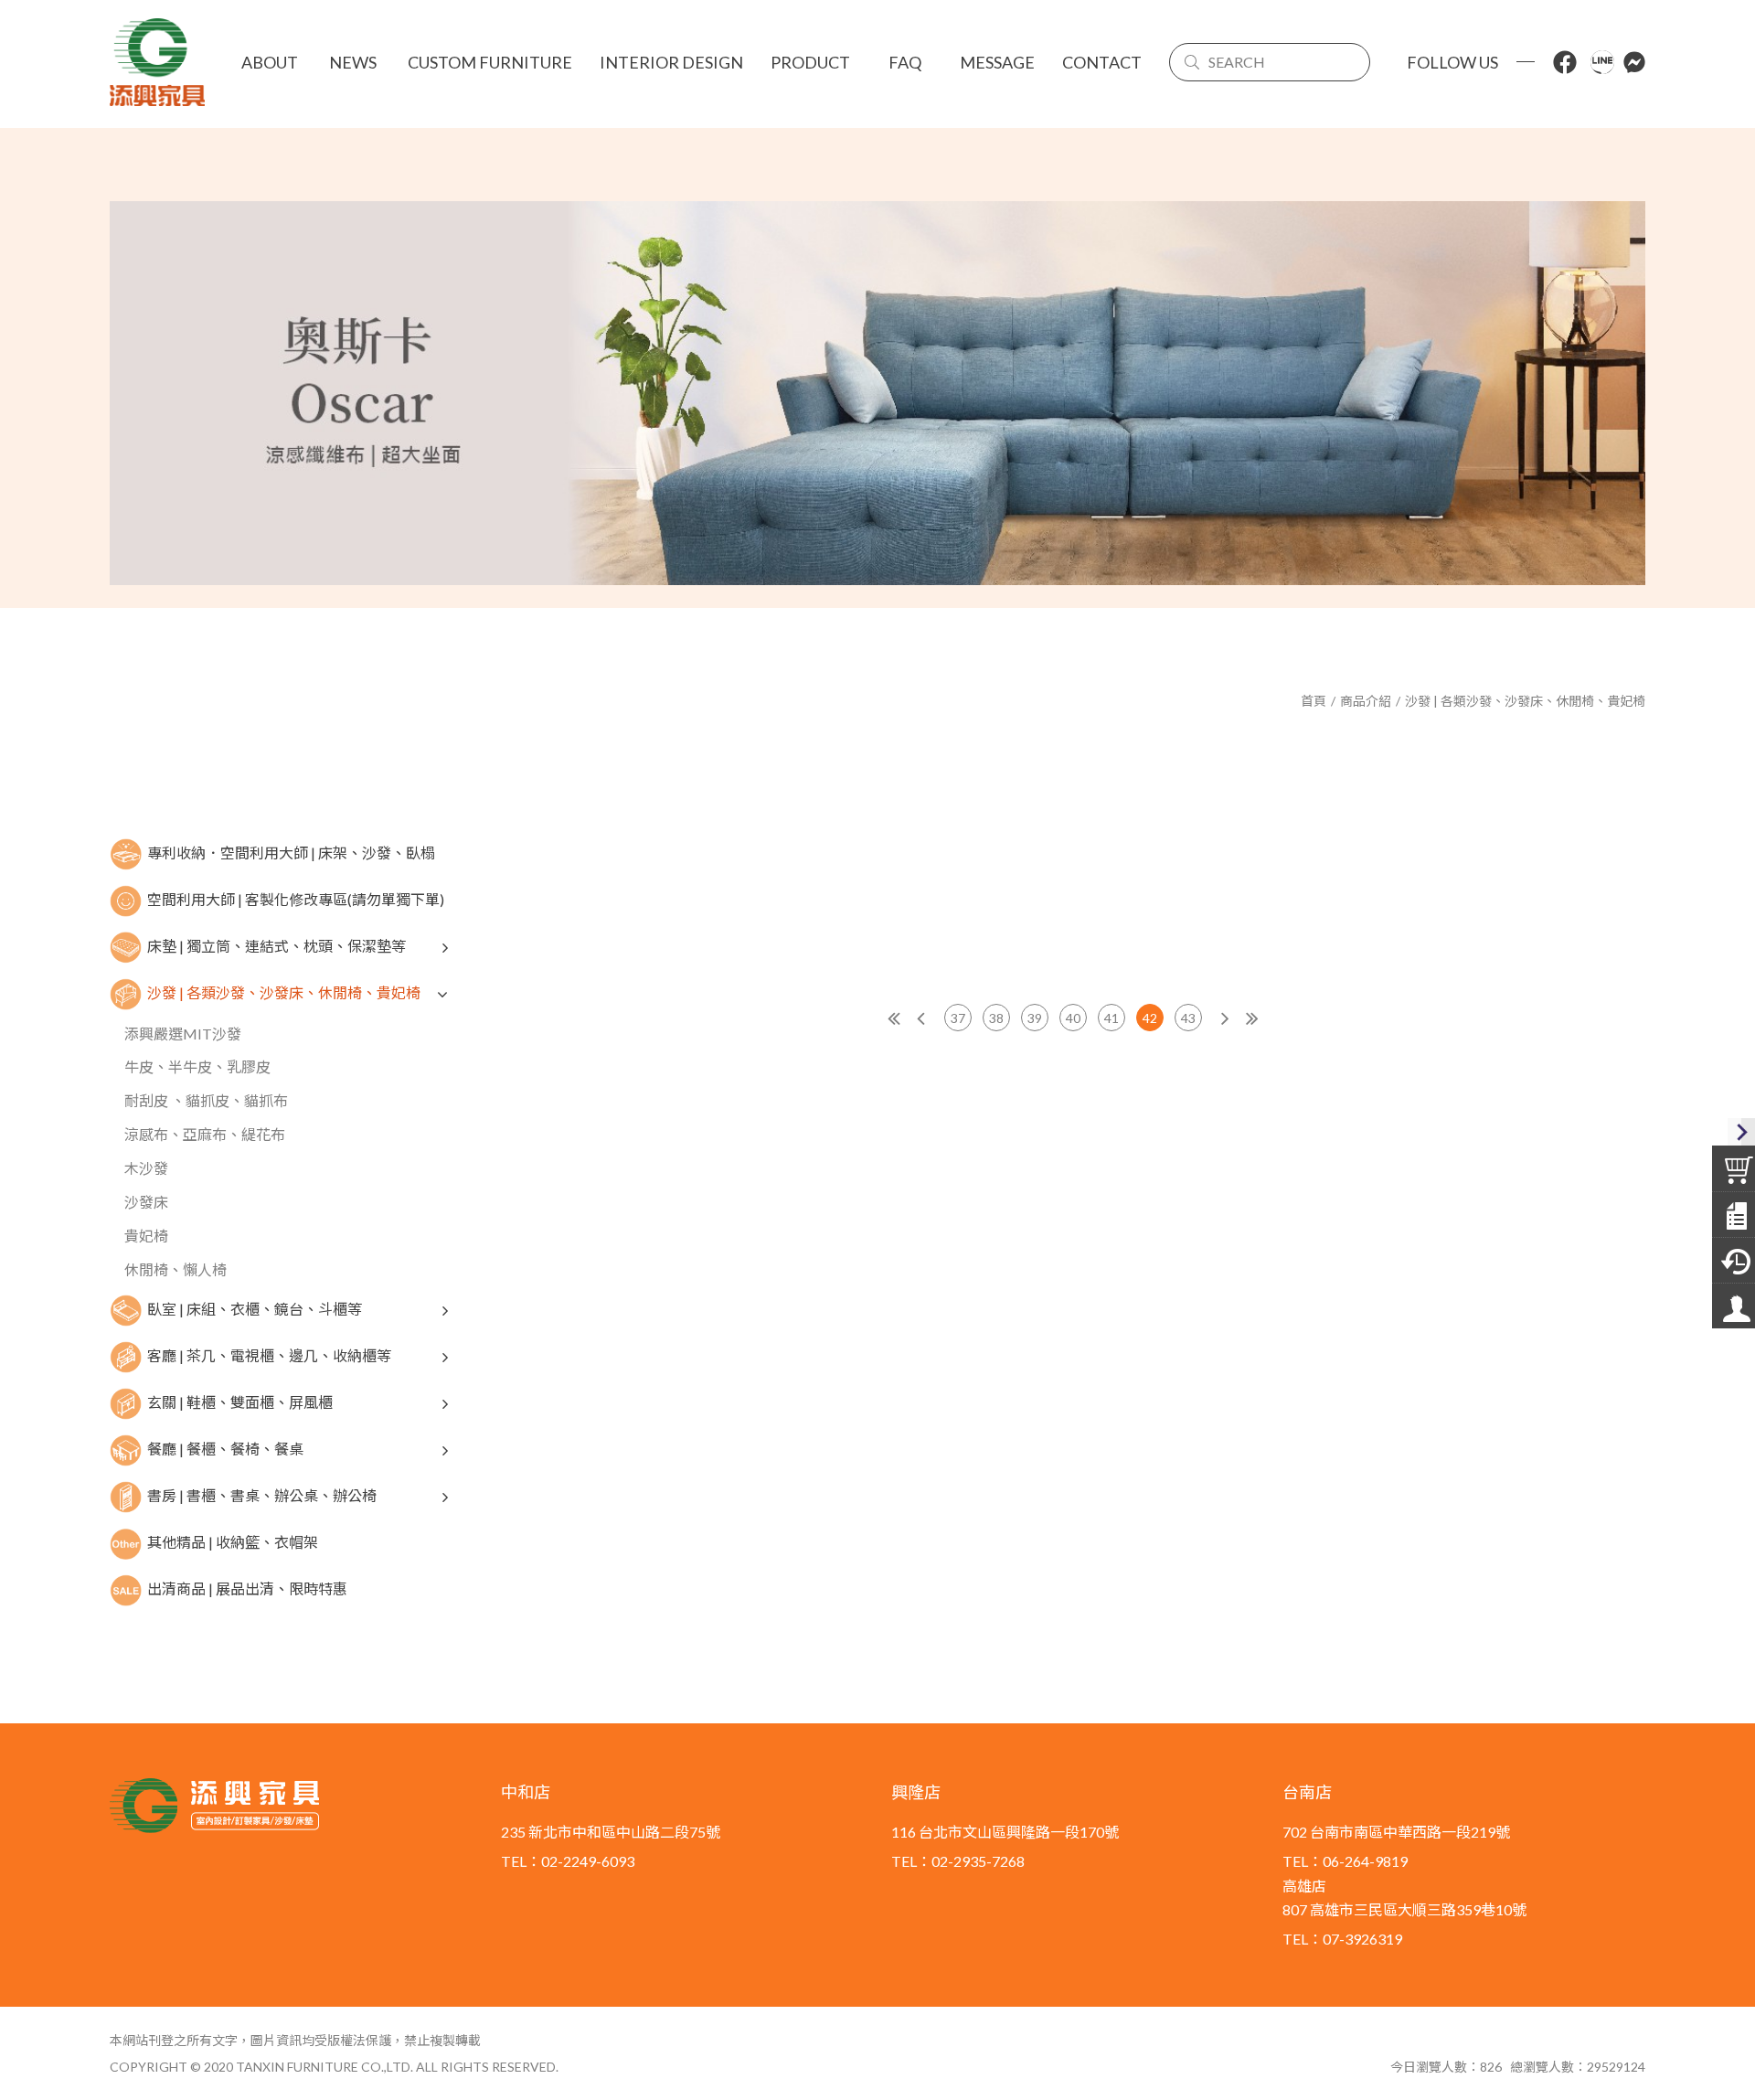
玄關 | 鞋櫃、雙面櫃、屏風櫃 (240, 1401)
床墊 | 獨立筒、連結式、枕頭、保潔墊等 (277, 945)
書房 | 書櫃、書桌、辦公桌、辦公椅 (262, 1494)
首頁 (1314, 701)
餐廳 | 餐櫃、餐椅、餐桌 (225, 1448)
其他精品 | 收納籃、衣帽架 (233, 1541)
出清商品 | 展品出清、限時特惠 (247, 1588)
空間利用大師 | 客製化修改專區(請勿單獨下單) (296, 898)
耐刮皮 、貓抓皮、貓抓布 (206, 1100)
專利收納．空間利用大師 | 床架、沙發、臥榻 (291, 852)
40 (1073, 1018)
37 (958, 1018)
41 (1111, 1018)
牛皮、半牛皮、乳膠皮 (197, 1066)
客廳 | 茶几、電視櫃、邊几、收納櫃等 (269, 1354)
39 (1035, 1018)
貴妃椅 (146, 1236)
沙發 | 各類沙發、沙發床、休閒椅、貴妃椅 (1525, 701)
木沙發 (146, 1168)
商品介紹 (1366, 701)
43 (1188, 1018)
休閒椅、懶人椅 (175, 1269)
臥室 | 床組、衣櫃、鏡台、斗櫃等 (255, 1308)
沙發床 (146, 1202)
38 (996, 1018)
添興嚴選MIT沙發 (183, 1034)
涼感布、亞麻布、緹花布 (205, 1134)
